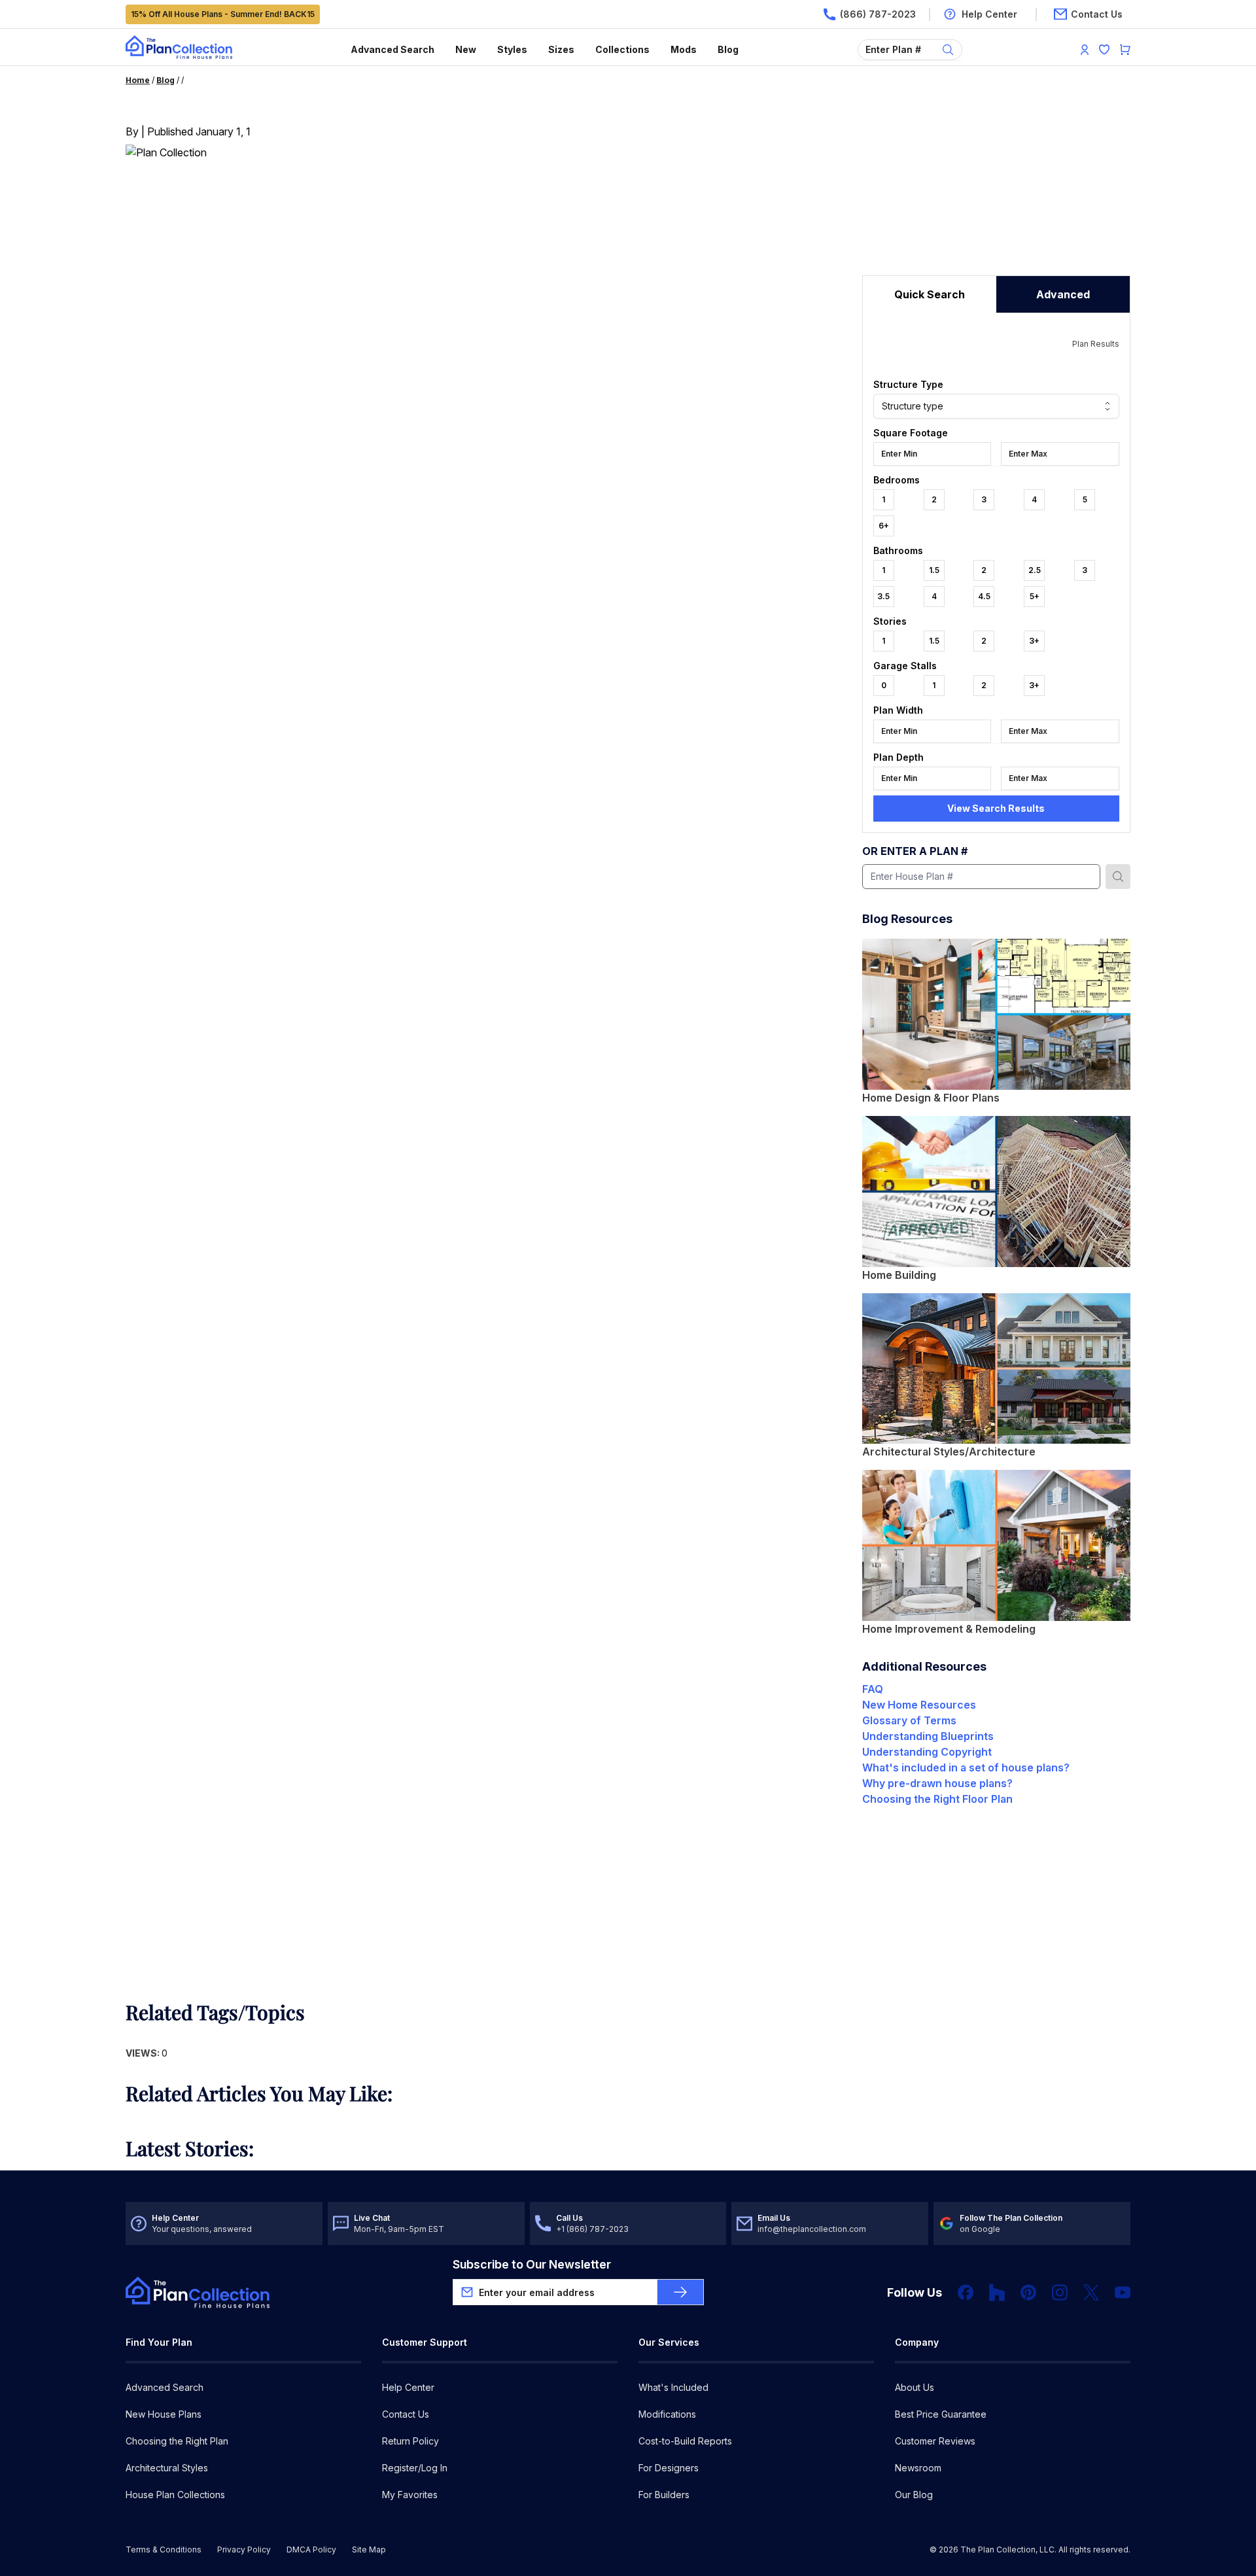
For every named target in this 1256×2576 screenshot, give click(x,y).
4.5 (984, 596)
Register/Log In (415, 2468)
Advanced (1063, 294)
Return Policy (410, 2441)
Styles (512, 49)
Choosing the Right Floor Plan (937, 1799)
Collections (622, 49)
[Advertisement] (996, 194)
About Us (915, 2387)
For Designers (669, 2468)
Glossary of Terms (909, 1720)
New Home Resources (919, 1705)
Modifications (667, 2414)
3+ (1034, 641)
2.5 (1035, 570)
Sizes (561, 49)
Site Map (369, 2550)
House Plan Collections (175, 2495)
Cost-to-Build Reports (685, 2441)
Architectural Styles (167, 2468)
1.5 (934, 570)
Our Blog (914, 2495)
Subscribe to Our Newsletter (532, 2264)
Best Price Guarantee (941, 2414)
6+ (884, 526)
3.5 (883, 596)
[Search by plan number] (1118, 877)
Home (138, 80)
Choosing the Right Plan (177, 2441)
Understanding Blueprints (928, 1736)
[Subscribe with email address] (680, 2292)
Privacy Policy (244, 2550)
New (466, 49)
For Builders (664, 2495)
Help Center (408, 2387)
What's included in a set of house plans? (966, 1767)
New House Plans (164, 2414)
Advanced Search (392, 49)
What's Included (673, 2387)
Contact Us (406, 2414)
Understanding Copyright (927, 1752)
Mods (684, 49)
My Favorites (410, 2495)
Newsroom (918, 2468)
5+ (1035, 596)
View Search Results (996, 808)
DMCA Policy (311, 2550)
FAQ (873, 1689)
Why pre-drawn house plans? (937, 1783)
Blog (728, 49)
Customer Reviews (935, 2441)
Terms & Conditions (164, 2550)
